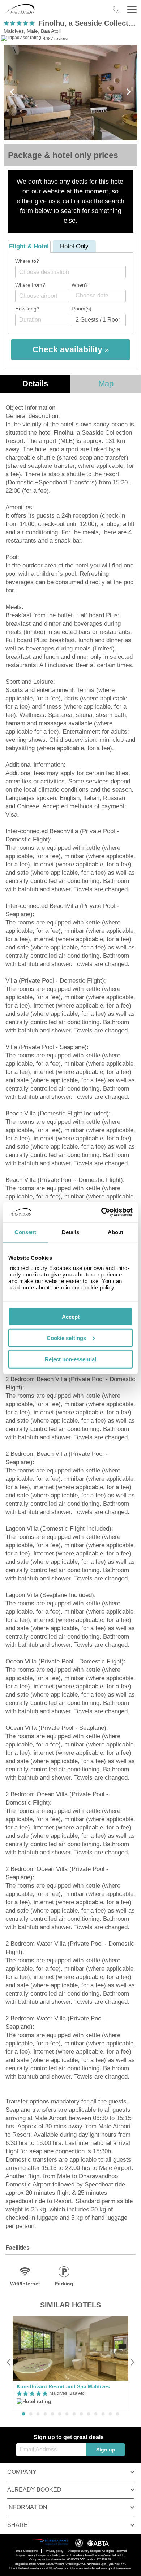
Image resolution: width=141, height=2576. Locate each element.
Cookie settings (66, 1338)
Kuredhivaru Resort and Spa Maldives (63, 2386)
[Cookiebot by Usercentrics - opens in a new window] (101, 1212)
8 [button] (74, 2414)
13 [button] (110, 2414)
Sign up (106, 2450)
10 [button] (89, 2414)
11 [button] (96, 2414)
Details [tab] (71, 1232)
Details (35, 384)
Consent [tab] (25, 1232)
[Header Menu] (132, 10)
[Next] (132, 2362)
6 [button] (60, 2414)
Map (106, 384)
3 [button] (38, 2414)
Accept (71, 1317)
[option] (70, 2362)
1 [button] (23, 2414)
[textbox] (74, 272)
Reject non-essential (70, 1359)
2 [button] (31, 2414)
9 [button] (81, 2414)
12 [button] (103, 2414)
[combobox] (70, 272)
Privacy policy (55, 2551)
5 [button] (52, 2414)
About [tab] (116, 1232)
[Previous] (9, 2362)
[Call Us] (116, 10)
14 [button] (117, 2414)
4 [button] (45, 2414)
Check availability (69, 349)
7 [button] (67, 2414)
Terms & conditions (26, 2551)
